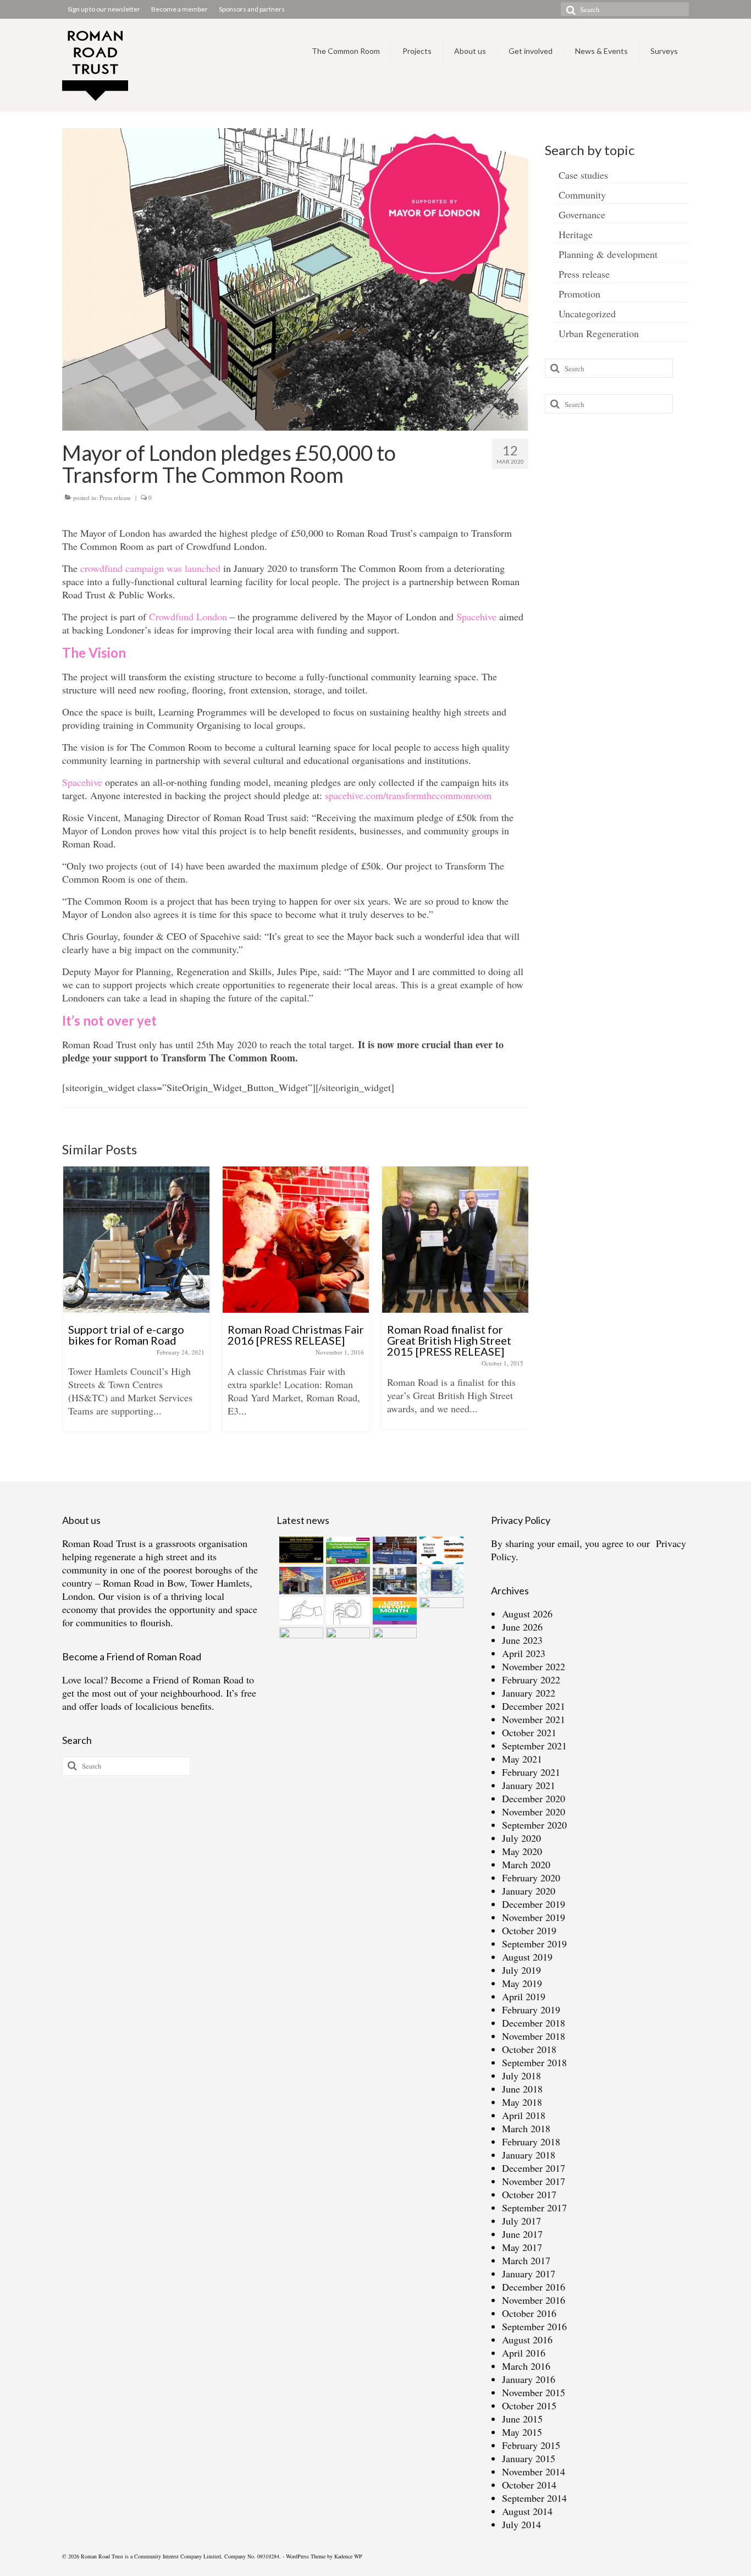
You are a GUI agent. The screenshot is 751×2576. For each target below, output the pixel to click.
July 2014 (521, 2524)
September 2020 (534, 1825)
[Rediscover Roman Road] (393, 1641)
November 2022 (534, 1666)
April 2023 (524, 1653)
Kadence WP (348, 2556)
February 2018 (531, 2142)
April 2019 (524, 1996)
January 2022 (529, 1693)
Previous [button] (72, 1310)
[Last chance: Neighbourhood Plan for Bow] (440, 1611)
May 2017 (522, 2247)
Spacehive (476, 617)
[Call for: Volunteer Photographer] (347, 1611)
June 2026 (522, 1627)
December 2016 (534, 2287)
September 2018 (534, 2062)
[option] (136, 1304)
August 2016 (527, 2340)
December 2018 (534, 2023)
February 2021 (531, 1772)
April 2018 (524, 2115)
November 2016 (534, 2300)
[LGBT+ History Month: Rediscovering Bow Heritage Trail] (393, 1611)
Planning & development (608, 254)
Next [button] (519, 1310)
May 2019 (522, 1983)
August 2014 (527, 2511)
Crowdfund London (188, 617)
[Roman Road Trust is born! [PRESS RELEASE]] (455, 1240)
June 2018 (522, 2089)
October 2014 (529, 2485)
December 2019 (534, 1904)
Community (582, 195)
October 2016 (529, 2313)
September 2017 (534, 2208)
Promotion (579, 294)
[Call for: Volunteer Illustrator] (300, 1611)
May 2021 (522, 1759)
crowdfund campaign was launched (150, 568)
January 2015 (529, 2458)
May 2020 (522, 1851)
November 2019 (534, 1917)
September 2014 (534, 2498)
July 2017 (521, 2221)
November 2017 (534, 2181)
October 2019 (529, 1930)
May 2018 (522, 2102)
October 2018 (529, 2049)
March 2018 (526, 2128)
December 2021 (534, 1706)
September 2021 (534, 1746)
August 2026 (527, 1614)
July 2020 (521, 1838)
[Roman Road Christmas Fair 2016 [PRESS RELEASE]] (136, 1240)
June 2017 (522, 2234)
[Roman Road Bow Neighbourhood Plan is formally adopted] (347, 1581)
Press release (115, 497)
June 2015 (522, 2419)
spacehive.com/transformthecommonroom (408, 795)
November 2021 (534, 1719)
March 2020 (526, 1864)
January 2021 (529, 1785)
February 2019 (531, 2010)
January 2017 (529, 2274)
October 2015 (529, 2406)
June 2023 (522, 1640)
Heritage (576, 234)
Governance (582, 214)
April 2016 (524, 2353)
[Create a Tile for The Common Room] (300, 1581)
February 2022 (531, 1680)
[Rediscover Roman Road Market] (347, 1641)
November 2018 (534, 2036)
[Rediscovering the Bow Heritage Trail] (440, 1581)
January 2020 (529, 1891)
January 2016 (529, 2379)
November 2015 (534, 2392)
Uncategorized (587, 313)
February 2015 (531, 2445)
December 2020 (534, 1798)
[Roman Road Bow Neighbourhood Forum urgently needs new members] (300, 1550)
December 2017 (534, 2168)
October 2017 (529, 2194)
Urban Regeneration (599, 333)
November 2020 (534, 1812)
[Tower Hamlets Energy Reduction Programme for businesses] (347, 1550)
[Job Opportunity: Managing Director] (440, 1550)
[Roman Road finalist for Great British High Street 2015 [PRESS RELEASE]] (296, 1240)
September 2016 (534, 2326)
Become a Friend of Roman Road (177, 1680)
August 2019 (527, 1957)
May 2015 (522, 2432)
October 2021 (529, 1732)
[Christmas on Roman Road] (300, 2040)
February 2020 (531, 1878)
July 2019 (521, 1970)
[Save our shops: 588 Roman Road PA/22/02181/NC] (393, 1581)
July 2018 (521, 2076)
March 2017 (526, 2260)
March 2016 (526, 2366)
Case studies (583, 175)
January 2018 (529, 2155)
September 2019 (534, 1944)
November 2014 (534, 2472)
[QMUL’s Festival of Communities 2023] (393, 1550)
